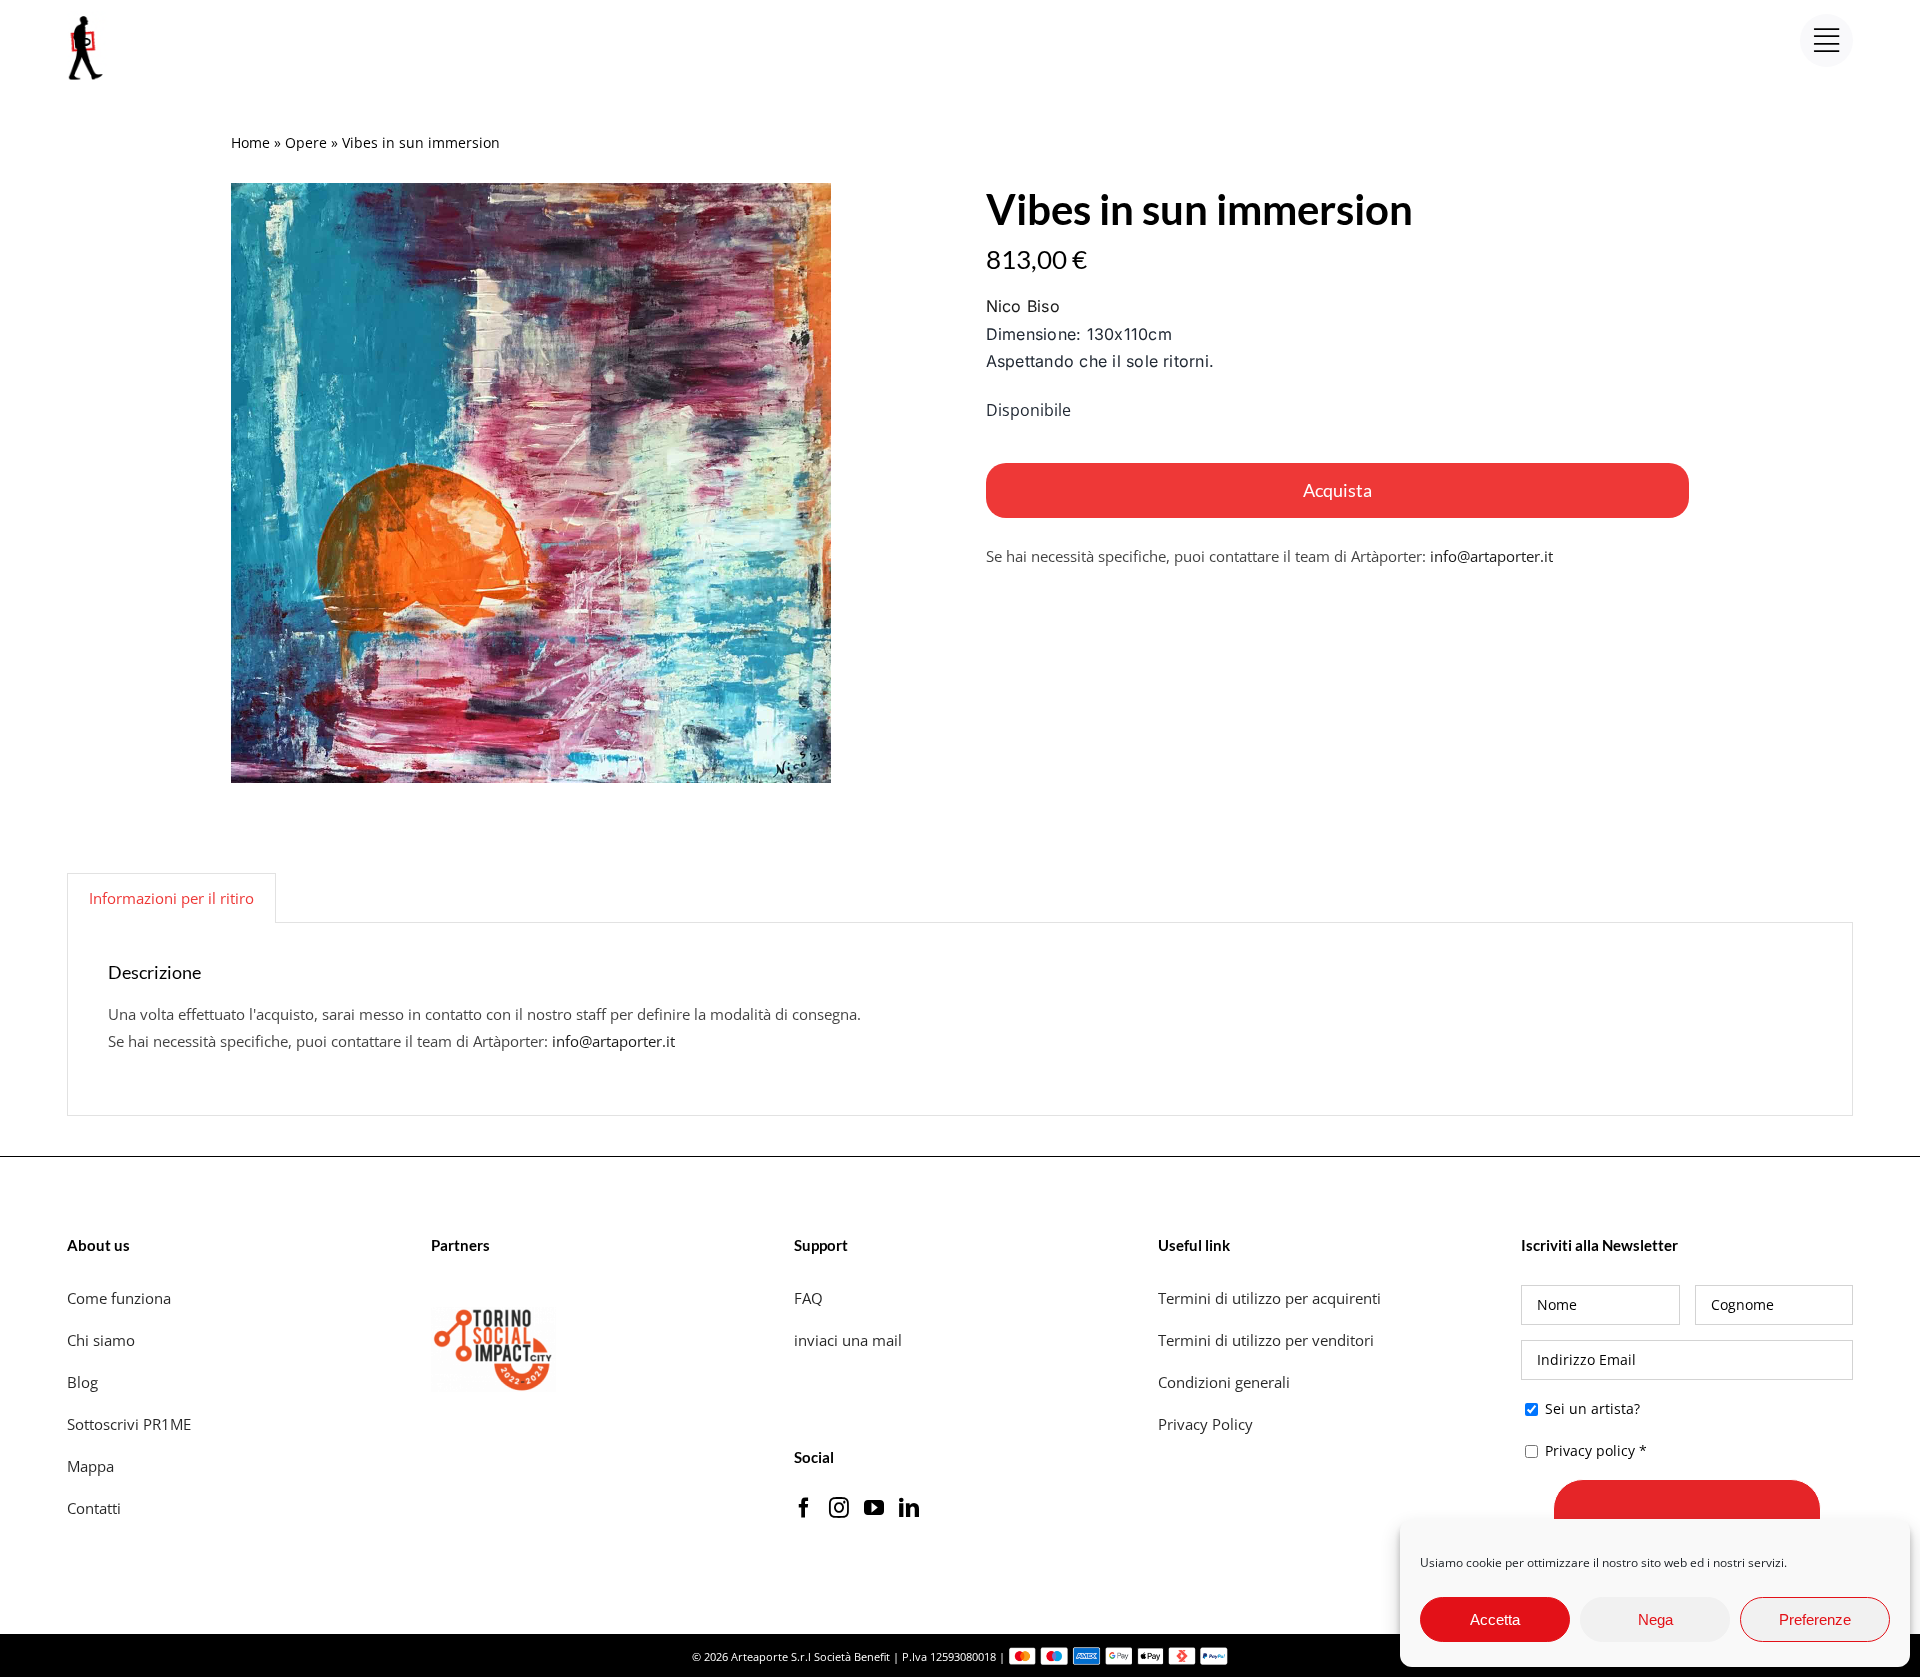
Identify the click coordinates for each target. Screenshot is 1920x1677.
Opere (306, 142)
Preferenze (1815, 1619)
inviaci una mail (848, 1340)
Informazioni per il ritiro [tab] (171, 898)
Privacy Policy (1207, 1424)
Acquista (1337, 490)
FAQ (808, 1298)
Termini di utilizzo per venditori (1266, 1340)
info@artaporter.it (1491, 556)
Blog (82, 1382)
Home (250, 142)
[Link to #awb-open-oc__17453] (1826, 40)
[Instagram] (839, 1508)
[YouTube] (874, 1508)
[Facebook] (804, 1508)
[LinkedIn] (909, 1508)
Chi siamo (103, 1340)
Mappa (90, 1466)
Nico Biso (1023, 306)
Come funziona (121, 1298)
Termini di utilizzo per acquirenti (1269, 1298)
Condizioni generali (1224, 1382)
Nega (1655, 1619)
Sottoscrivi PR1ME (129, 1424)
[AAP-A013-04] (531, 483)
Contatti (94, 1508)
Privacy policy (1590, 1450)
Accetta (1495, 1619)
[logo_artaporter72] (87, 18)
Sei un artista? (1590, 1408)
